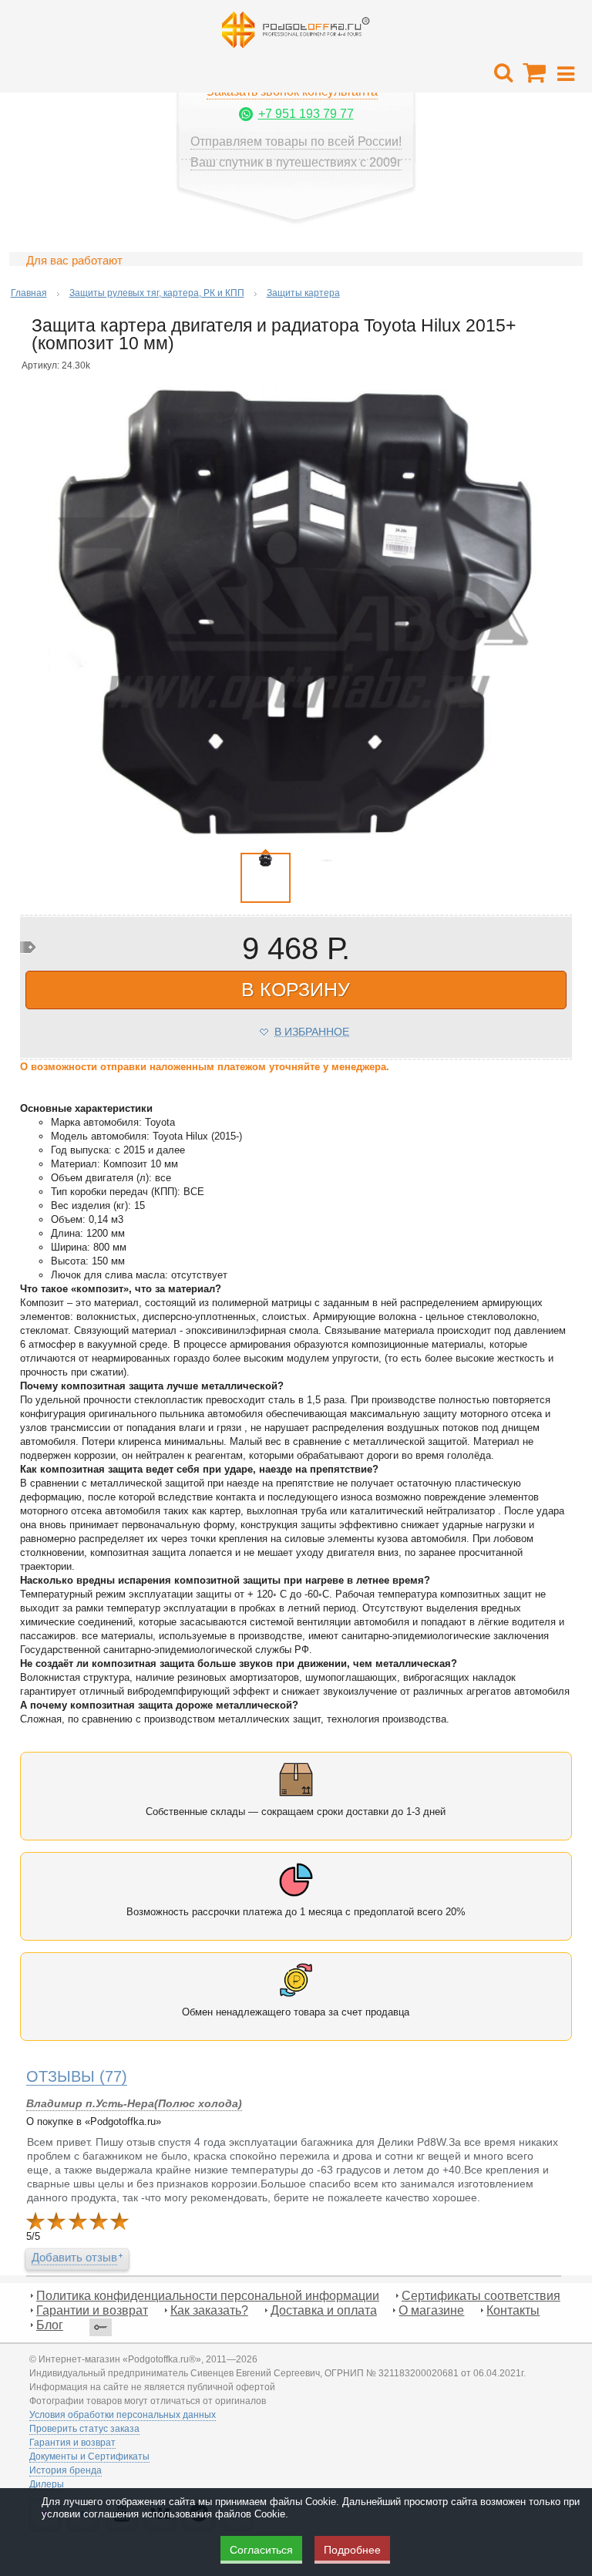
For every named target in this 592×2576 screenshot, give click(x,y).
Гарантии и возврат (92, 2310)
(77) (77, 2076)
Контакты (513, 2310)
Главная (29, 293)
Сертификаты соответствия (481, 2296)
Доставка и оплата (324, 2310)
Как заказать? (209, 2310)
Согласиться (261, 2550)
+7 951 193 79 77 (306, 114)
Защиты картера (303, 293)
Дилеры (47, 2484)
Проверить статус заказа (84, 2429)
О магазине (431, 2310)
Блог (50, 2325)
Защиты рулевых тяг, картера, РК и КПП (157, 293)
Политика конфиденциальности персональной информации (208, 2296)
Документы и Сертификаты (89, 2456)
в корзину (296, 989)
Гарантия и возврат (72, 2443)
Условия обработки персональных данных (123, 2415)
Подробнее (352, 2550)
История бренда (66, 2470)
